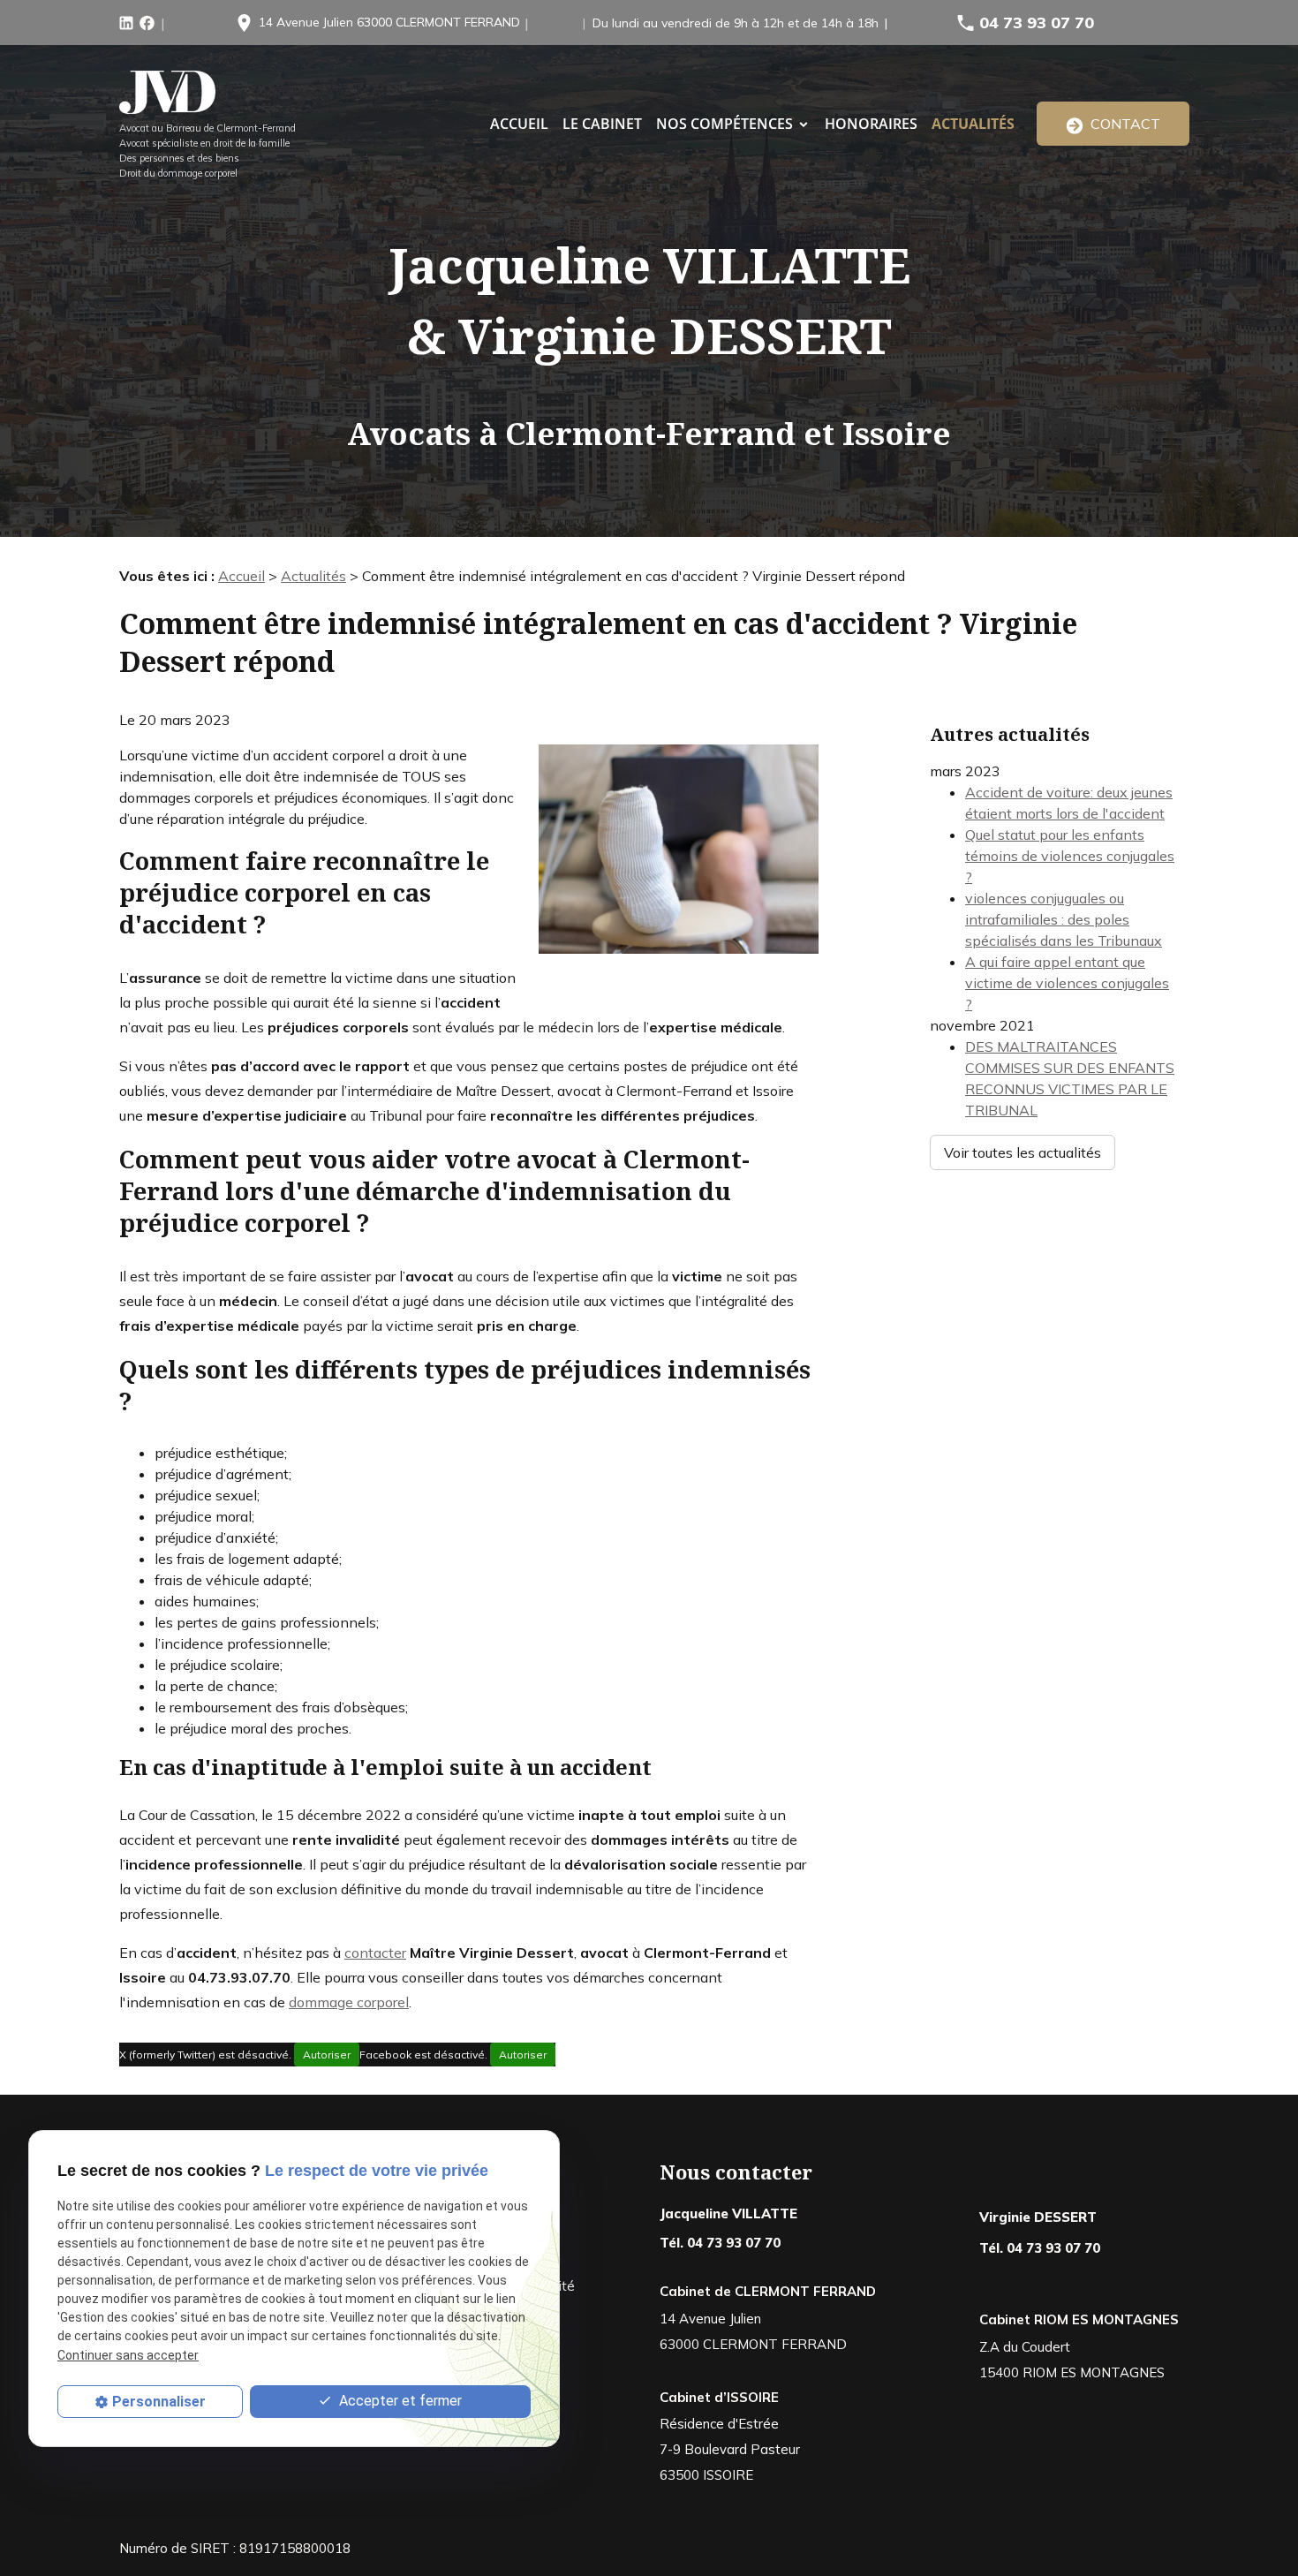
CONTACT (1122, 124)
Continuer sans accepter (128, 2355)
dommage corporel (349, 2002)
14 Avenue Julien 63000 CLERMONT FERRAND (389, 22)
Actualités (973, 124)
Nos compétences (724, 124)
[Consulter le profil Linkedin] (126, 21)
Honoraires (871, 124)
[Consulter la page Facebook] (147, 21)
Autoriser (327, 2055)
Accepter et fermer (399, 2401)
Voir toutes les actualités (1023, 1152)
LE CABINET (602, 124)
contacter (375, 1953)
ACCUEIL (519, 124)
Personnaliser (159, 2402)
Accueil (241, 576)
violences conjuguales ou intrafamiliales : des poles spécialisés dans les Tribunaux (1064, 919)
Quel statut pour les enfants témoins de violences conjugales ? (1070, 856)
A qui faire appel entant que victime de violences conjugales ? (1067, 983)
